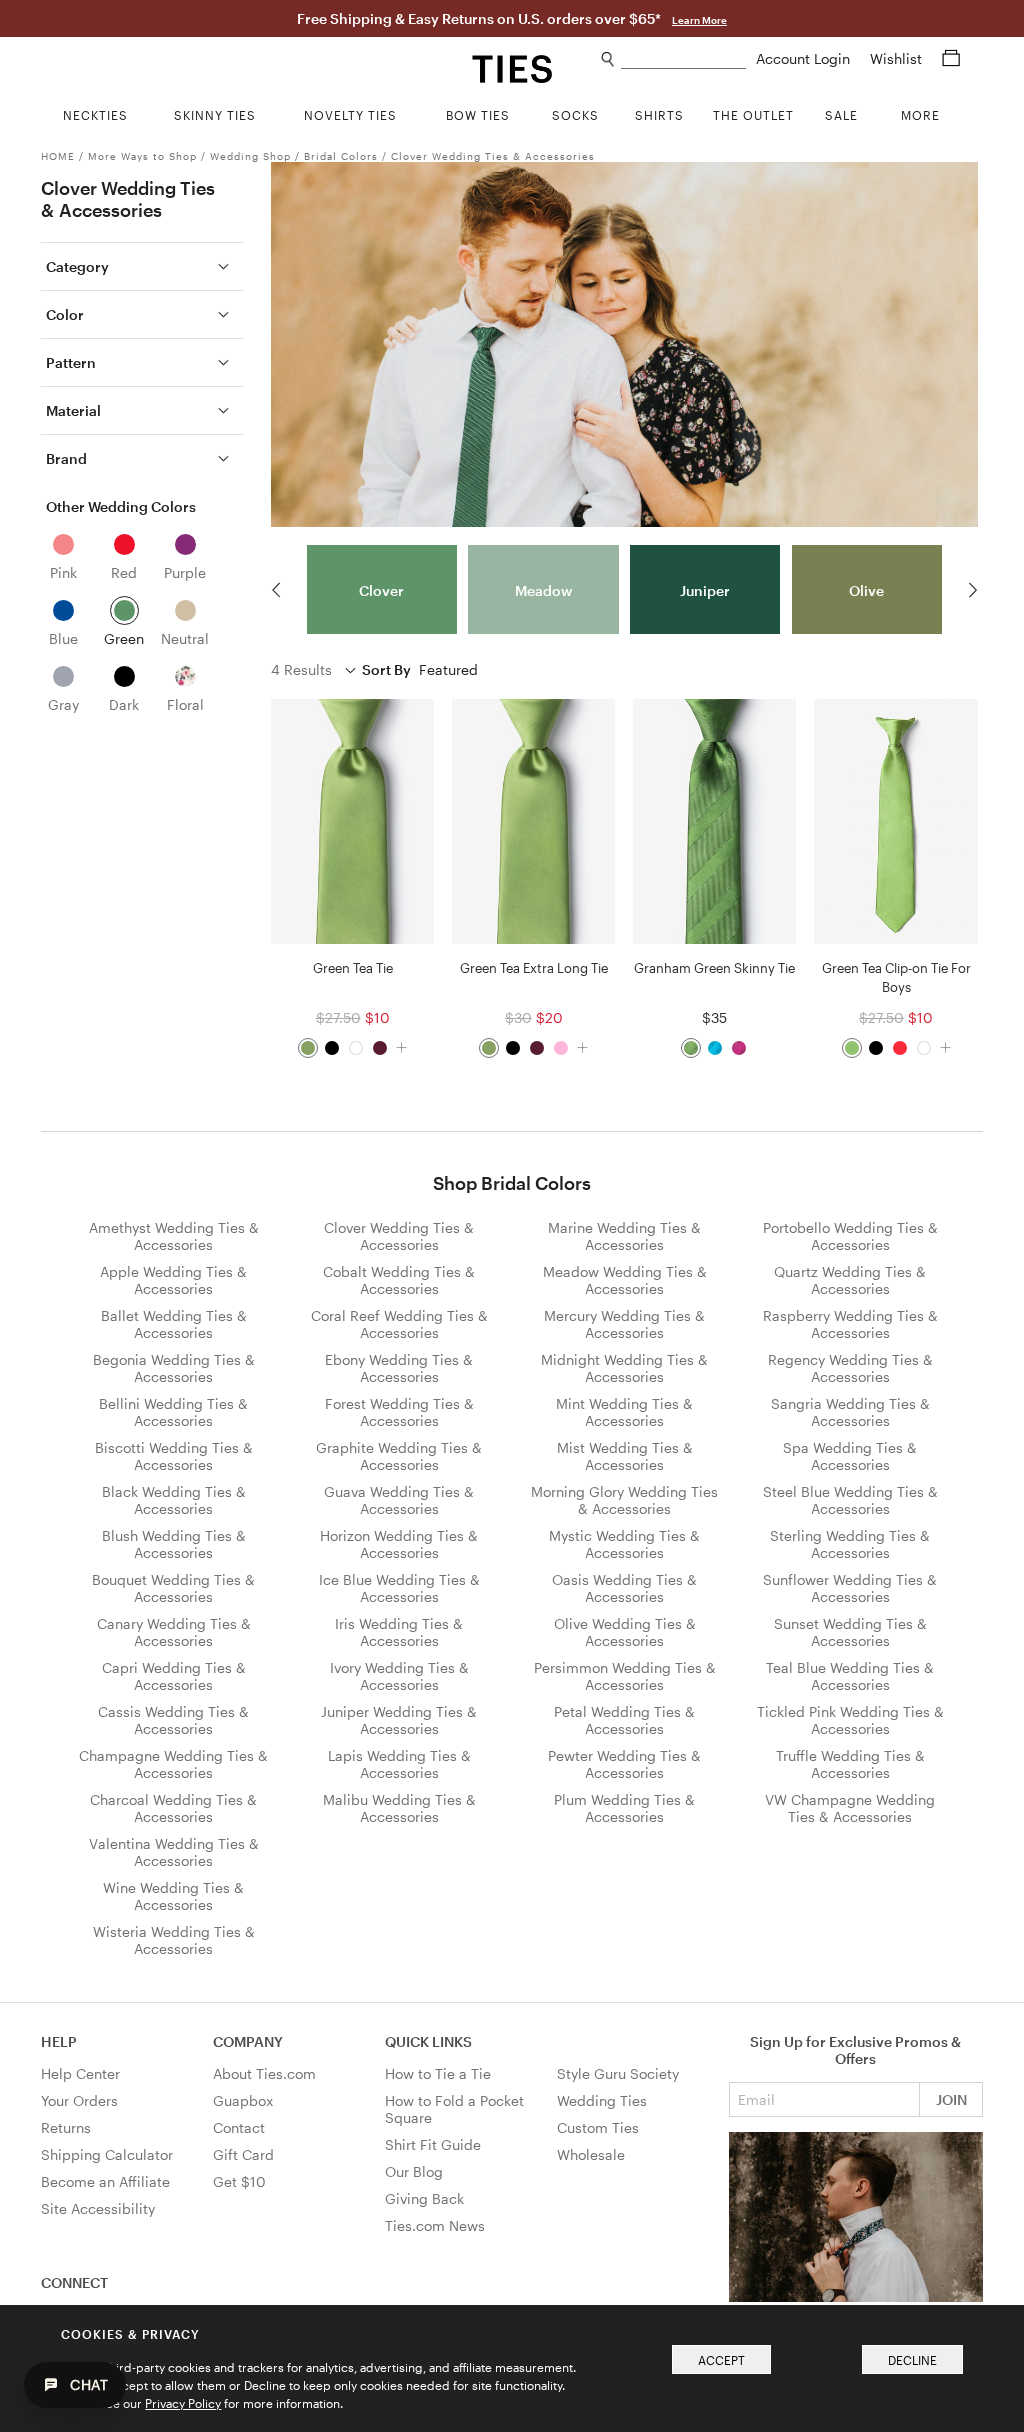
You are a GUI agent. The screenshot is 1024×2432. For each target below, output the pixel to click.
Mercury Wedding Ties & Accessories (624, 1324)
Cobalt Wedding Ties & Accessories (399, 1280)
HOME (58, 156)
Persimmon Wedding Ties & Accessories (625, 1676)
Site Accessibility (98, 2208)
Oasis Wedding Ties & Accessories (624, 1588)
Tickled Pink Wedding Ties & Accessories (850, 1720)
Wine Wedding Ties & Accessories (173, 1896)
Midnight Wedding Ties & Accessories (624, 1368)
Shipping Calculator (107, 2154)
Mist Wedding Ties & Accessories (625, 1456)
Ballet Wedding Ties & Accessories (174, 1324)
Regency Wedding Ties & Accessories (850, 1368)
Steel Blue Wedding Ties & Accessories (850, 1500)
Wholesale (591, 2154)
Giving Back (424, 2198)
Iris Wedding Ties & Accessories (399, 1632)
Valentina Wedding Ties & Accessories (174, 1852)
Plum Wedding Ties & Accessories (624, 1808)
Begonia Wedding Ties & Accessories (174, 1368)
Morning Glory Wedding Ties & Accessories (624, 1500)
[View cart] (951, 58)
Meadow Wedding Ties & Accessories (625, 1280)
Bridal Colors (341, 156)
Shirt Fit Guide (433, 2144)
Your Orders (79, 2100)
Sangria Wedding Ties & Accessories (850, 1412)
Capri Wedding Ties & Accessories (174, 1676)
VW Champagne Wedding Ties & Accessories (850, 1808)
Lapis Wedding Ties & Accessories (399, 1764)
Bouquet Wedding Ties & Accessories (173, 1588)
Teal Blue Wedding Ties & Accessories (850, 1676)
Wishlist (898, 58)
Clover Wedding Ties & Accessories (493, 156)
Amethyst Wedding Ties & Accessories (174, 1236)
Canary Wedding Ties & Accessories (174, 1632)
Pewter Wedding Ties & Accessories (624, 1764)
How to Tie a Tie (438, 2073)
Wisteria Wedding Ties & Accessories (174, 1940)
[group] (382, 590)
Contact (239, 2127)
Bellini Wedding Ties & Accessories (173, 1412)
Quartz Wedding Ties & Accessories (850, 1280)
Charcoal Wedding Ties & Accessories (173, 1808)
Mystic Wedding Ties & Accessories (624, 1544)
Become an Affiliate (105, 2181)
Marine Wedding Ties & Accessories (624, 1236)
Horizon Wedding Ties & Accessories (399, 1544)
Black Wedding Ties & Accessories (174, 1500)
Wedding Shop (250, 156)
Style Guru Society (618, 2073)
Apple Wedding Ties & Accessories (173, 1280)
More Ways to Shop (142, 156)
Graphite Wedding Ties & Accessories (399, 1456)
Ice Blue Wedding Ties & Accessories (399, 1588)
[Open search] (608, 59)
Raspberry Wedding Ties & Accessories (850, 1324)
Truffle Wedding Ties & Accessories (850, 1764)
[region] (624, 590)
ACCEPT (721, 2360)
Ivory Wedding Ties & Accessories (399, 1676)
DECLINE (912, 2360)
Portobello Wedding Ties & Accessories (850, 1236)
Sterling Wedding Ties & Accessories (850, 1544)
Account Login (805, 58)
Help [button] (59, 2041)
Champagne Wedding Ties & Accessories (173, 1764)
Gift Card (243, 2154)
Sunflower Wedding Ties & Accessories (850, 1588)
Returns (66, 2127)
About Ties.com (264, 2073)
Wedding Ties (602, 2100)
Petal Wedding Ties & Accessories (624, 1720)
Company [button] (248, 2041)
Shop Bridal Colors (512, 1183)
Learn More (699, 20)
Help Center (80, 2073)
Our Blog (414, 2171)
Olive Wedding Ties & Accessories (625, 1632)
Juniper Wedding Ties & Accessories (399, 1720)
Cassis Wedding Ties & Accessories (173, 1720)
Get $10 (239, 2181)
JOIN (951, 2099)
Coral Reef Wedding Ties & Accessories (399, 1324)
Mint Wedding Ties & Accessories (624, 1412)
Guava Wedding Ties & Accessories (399, 1500)
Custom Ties (598, 2127)
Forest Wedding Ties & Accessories (399, 1412)
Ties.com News (435, 2225)
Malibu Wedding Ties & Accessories (399, 1808)
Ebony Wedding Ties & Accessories (399, 1368)
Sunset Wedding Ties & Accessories (850, 1632)
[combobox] (683, 59)
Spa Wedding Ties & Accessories (850, 1456)
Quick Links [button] (428, 2041)
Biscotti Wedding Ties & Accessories (174, 1456)
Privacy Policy (183, 2403)
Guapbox (243, 2100)
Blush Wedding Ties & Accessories (174, 1544)
